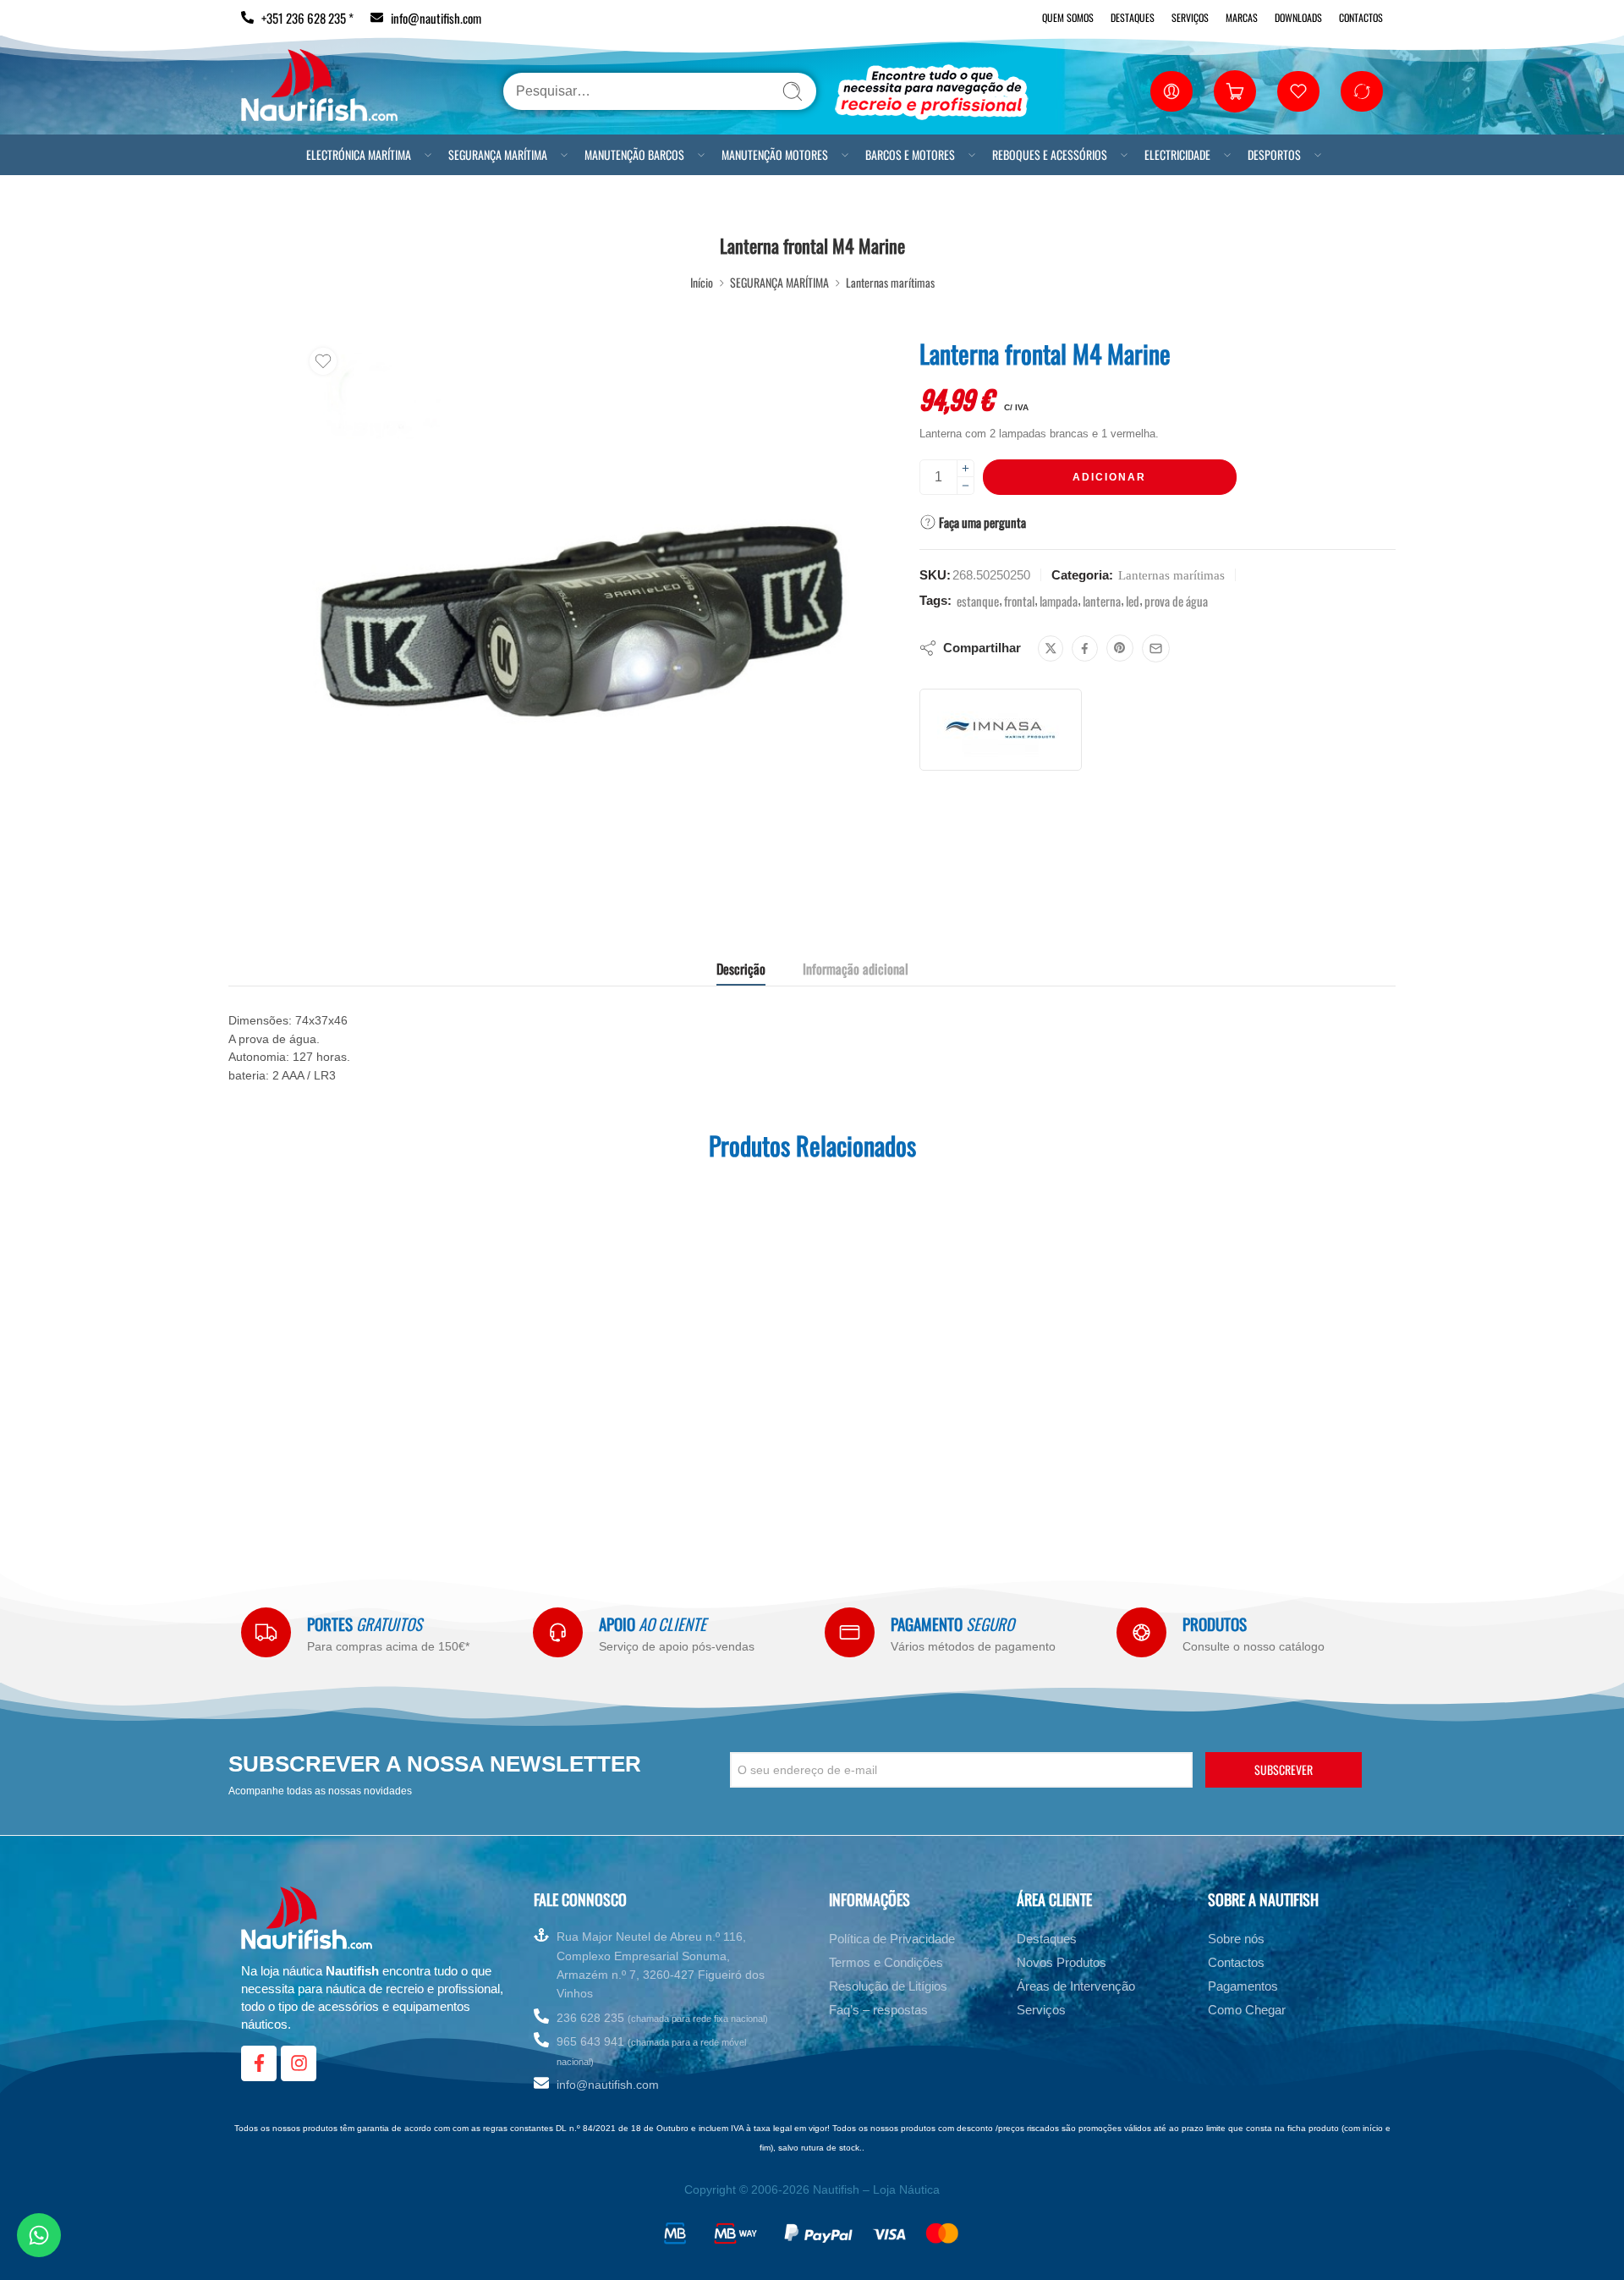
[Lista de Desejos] (323, 361)
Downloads (1298, 17)
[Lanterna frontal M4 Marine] (581, 619)
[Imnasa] (1001, 730)
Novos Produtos (1062, 1962)
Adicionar (1109, 477)
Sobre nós (1236, 1939)
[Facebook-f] (259, 2063)
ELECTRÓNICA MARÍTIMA (359, 154)
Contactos (1361, 17)
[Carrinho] (1235, 91)
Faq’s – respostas (878, 2010)
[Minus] (966, 486)
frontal (1019, 601)
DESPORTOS (1274, 154)
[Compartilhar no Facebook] (1085, 648)
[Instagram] (299, 2063)
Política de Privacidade (892, 1939)
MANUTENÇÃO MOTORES (775, 154)
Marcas (1242, 17)
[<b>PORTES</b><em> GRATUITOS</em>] (266, 1632)
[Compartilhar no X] (1051, 648)
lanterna (1102, 601)
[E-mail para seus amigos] (1156, 648)
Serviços (1190, 17)
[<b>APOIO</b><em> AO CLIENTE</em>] (558, 1632)
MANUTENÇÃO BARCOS (634, 154)
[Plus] (966, 468)
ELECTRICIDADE (1177, 154)
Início (702, 282)
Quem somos (1068, 17)
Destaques (1133, 17)
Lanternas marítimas (890, 282)
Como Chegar (1247, 2010)
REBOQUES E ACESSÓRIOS (1050, 154)
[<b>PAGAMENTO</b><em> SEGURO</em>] (850, 1632)
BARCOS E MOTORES (910, 154)
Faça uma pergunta (981, 522)
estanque (978, 601)
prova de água (1176, 601)
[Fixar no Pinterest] (1120, 648)
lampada (1059, 601)
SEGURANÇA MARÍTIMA (498, 154)
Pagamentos (1243, 1986)
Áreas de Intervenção (1076, 1986)
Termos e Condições (886, 1962)
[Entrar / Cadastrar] (1171, 91)
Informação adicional (856, 969)
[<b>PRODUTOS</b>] (1141, 1632)
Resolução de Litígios (888, 1986)
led (1133, 601)
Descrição (741, 969)
